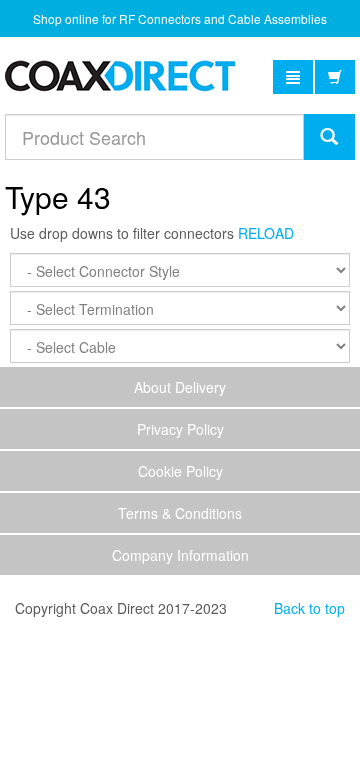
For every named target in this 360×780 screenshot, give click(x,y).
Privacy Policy (180, 429)
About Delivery (180, 387)
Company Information (180, 555)
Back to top (309, 608)
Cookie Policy (180, 471)
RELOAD (266, 233)
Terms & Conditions (180, 513)
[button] (293, 77)
